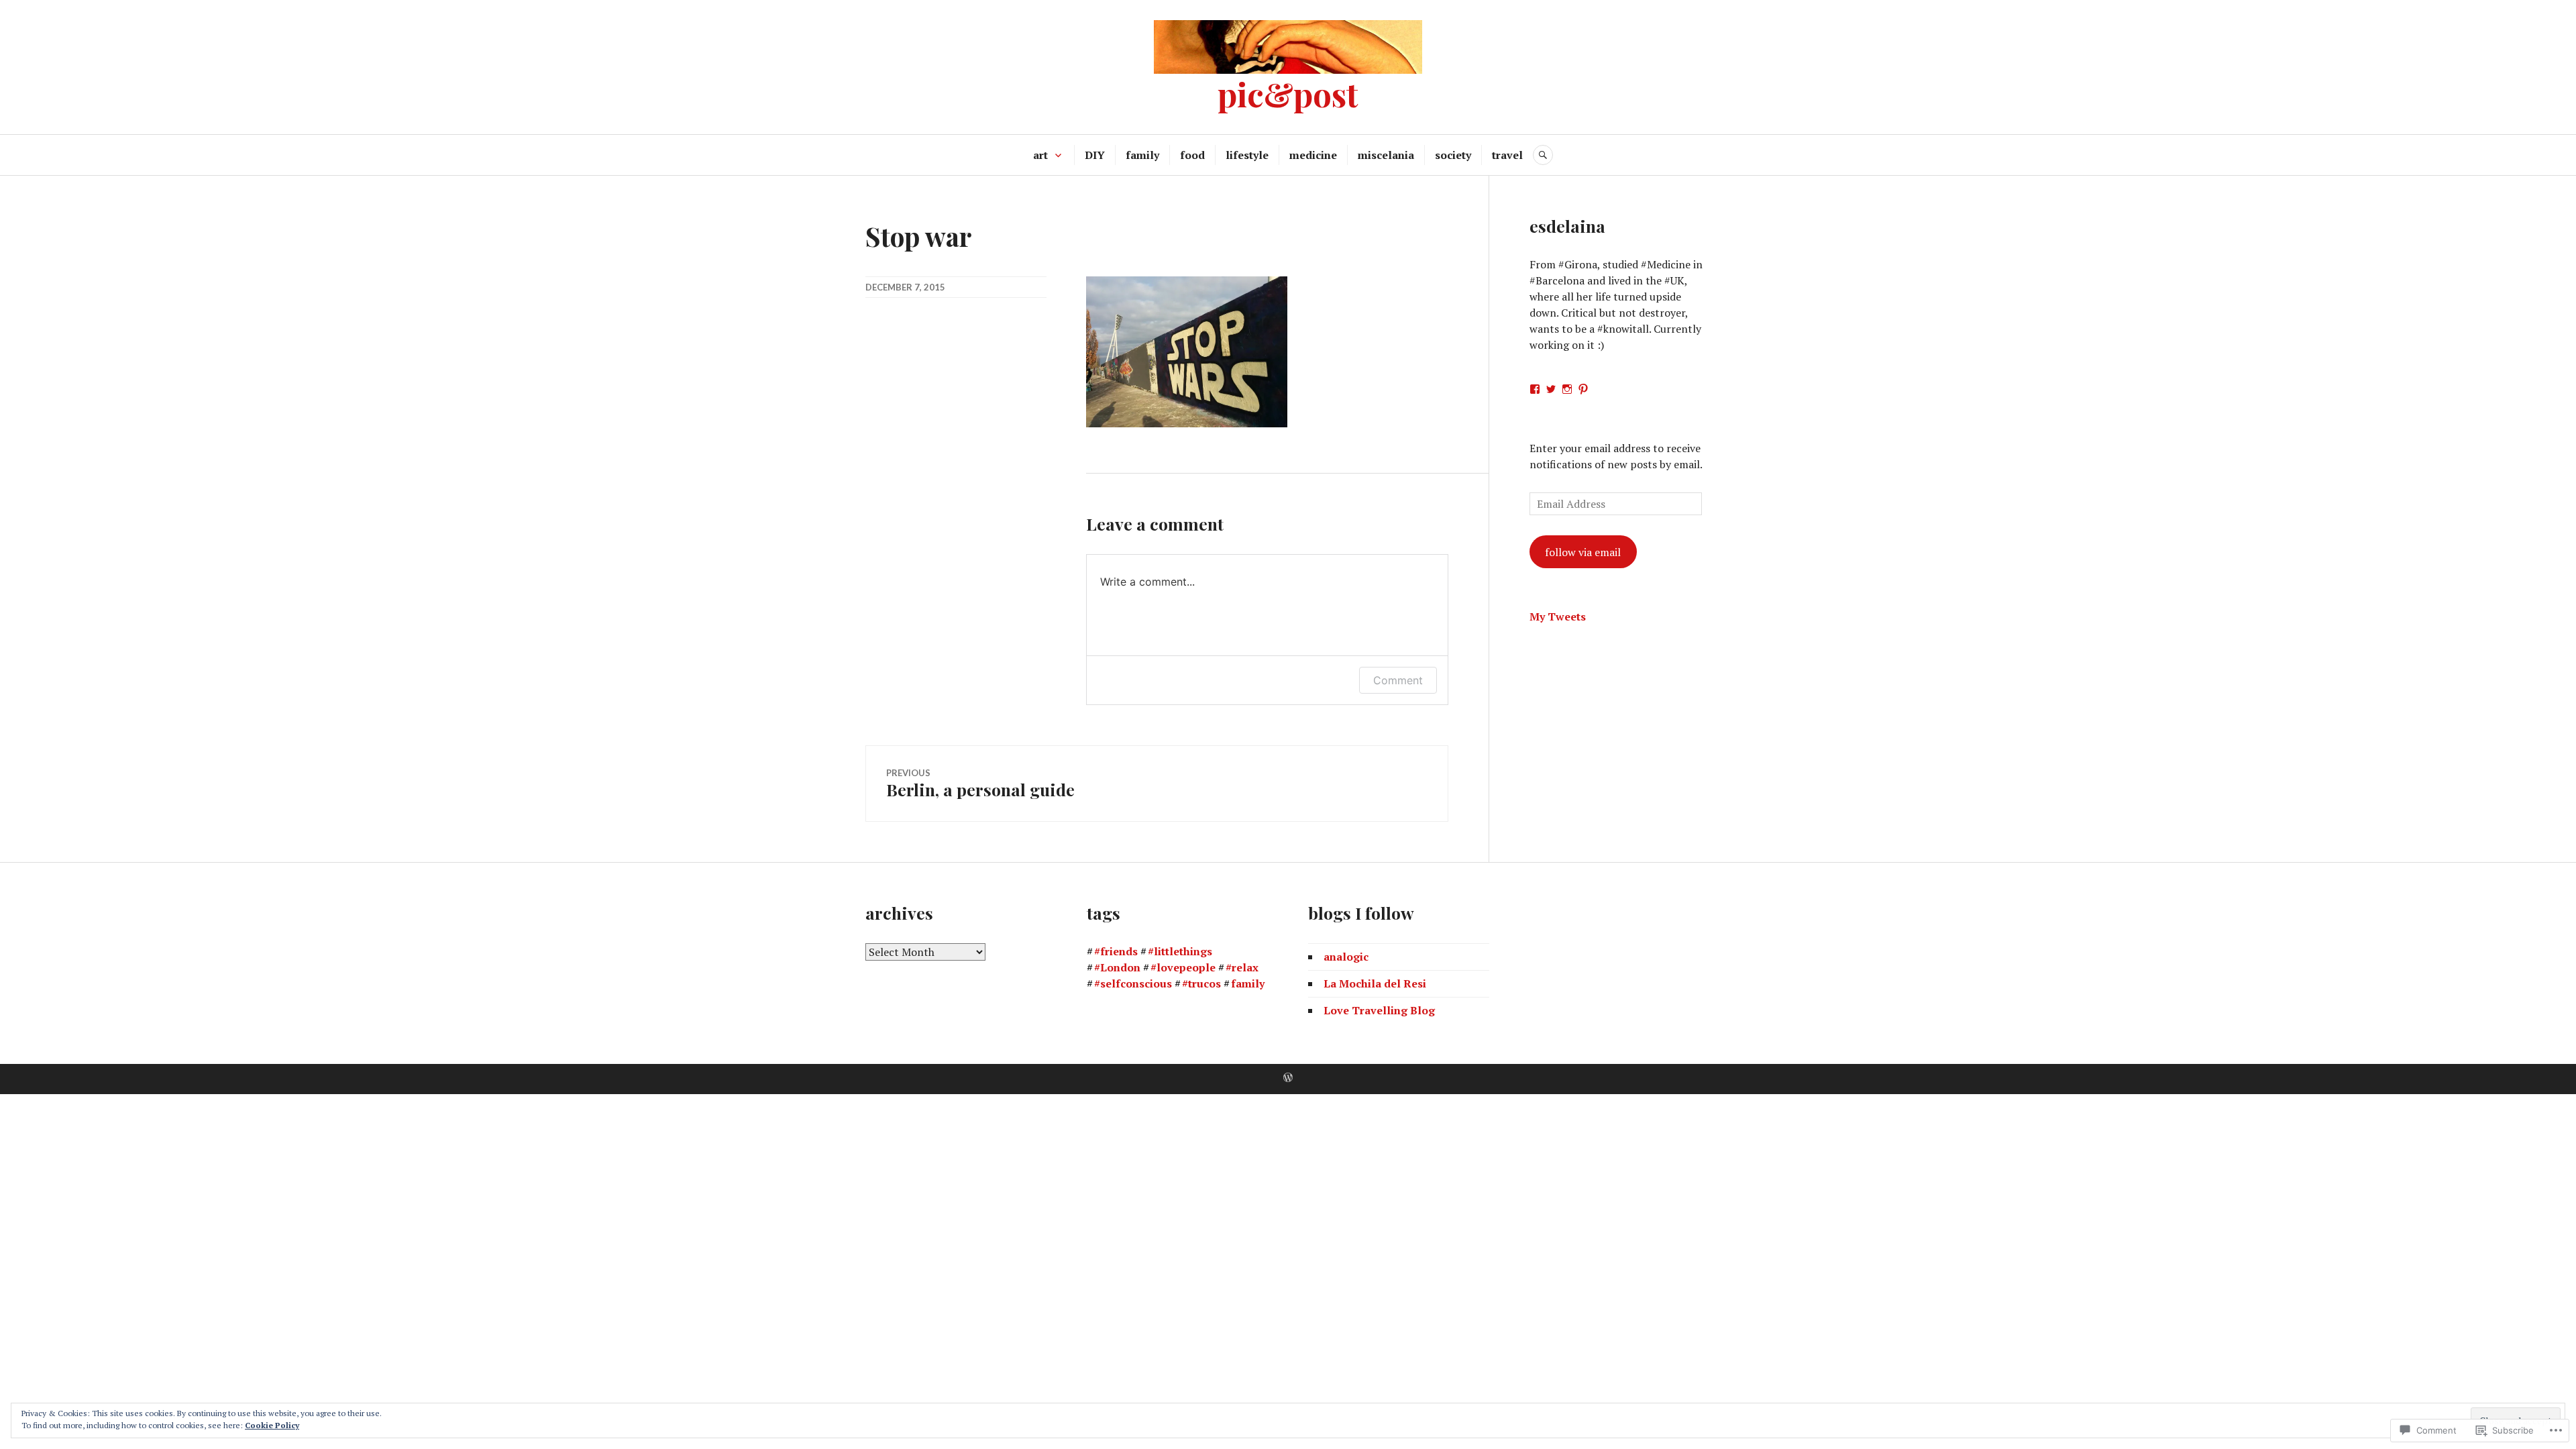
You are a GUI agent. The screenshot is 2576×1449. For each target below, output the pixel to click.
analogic (1346, 957)
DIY (1095, 155)
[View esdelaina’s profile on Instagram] (1567, 389)
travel (1507, 155)
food (1192, 155)
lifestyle (1247, 155)
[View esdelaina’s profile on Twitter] (1551, 389)
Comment (1398, 680)
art (1040, 155)
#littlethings (1180, 951)
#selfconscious (1133, 983)
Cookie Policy (272, 1425)
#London (1117, 967)
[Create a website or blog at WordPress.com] (1288, 1078)
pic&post (1288, 94)
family (1142, 155)
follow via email (1583, 552)
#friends (1116, 951)
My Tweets (1558, 616)
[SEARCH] (1543, 155)
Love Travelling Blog (1379, 1010)
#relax (1242, 967)
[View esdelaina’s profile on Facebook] (1535, 389)
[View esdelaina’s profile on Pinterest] (1583, 389)
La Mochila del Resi (1375, 983)
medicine (1313, 155)
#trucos (1201, 983)
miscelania (1386, 155)
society (1453, 155)
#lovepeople (1183, 967)
